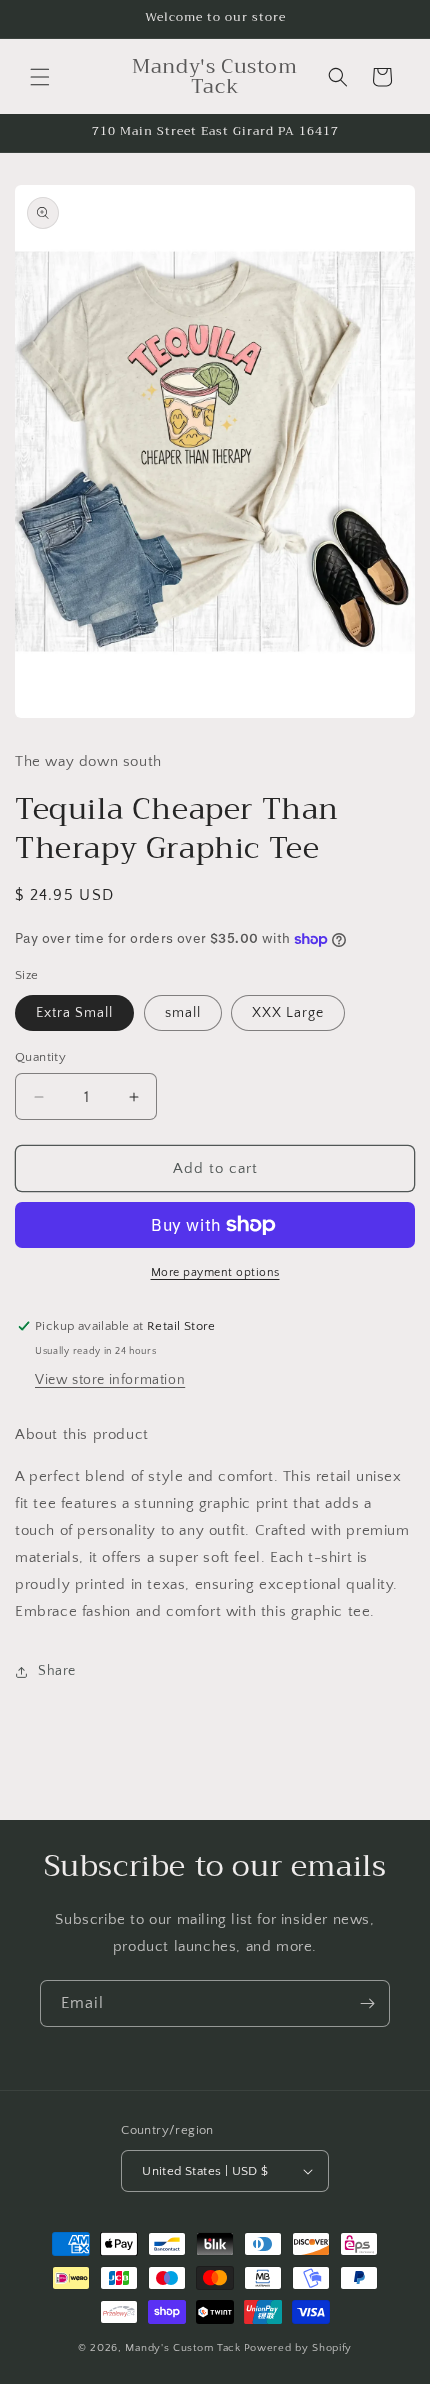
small (183, 1013)
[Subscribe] (367, 2003)
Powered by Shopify (298, 2348)
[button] (40, 77)
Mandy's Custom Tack (182, 2348)
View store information (110, 1380)
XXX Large (288, 1013)
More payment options (215, 1272)
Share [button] (57, 1671)
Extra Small (74, 1013)
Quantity (40, 1057)
